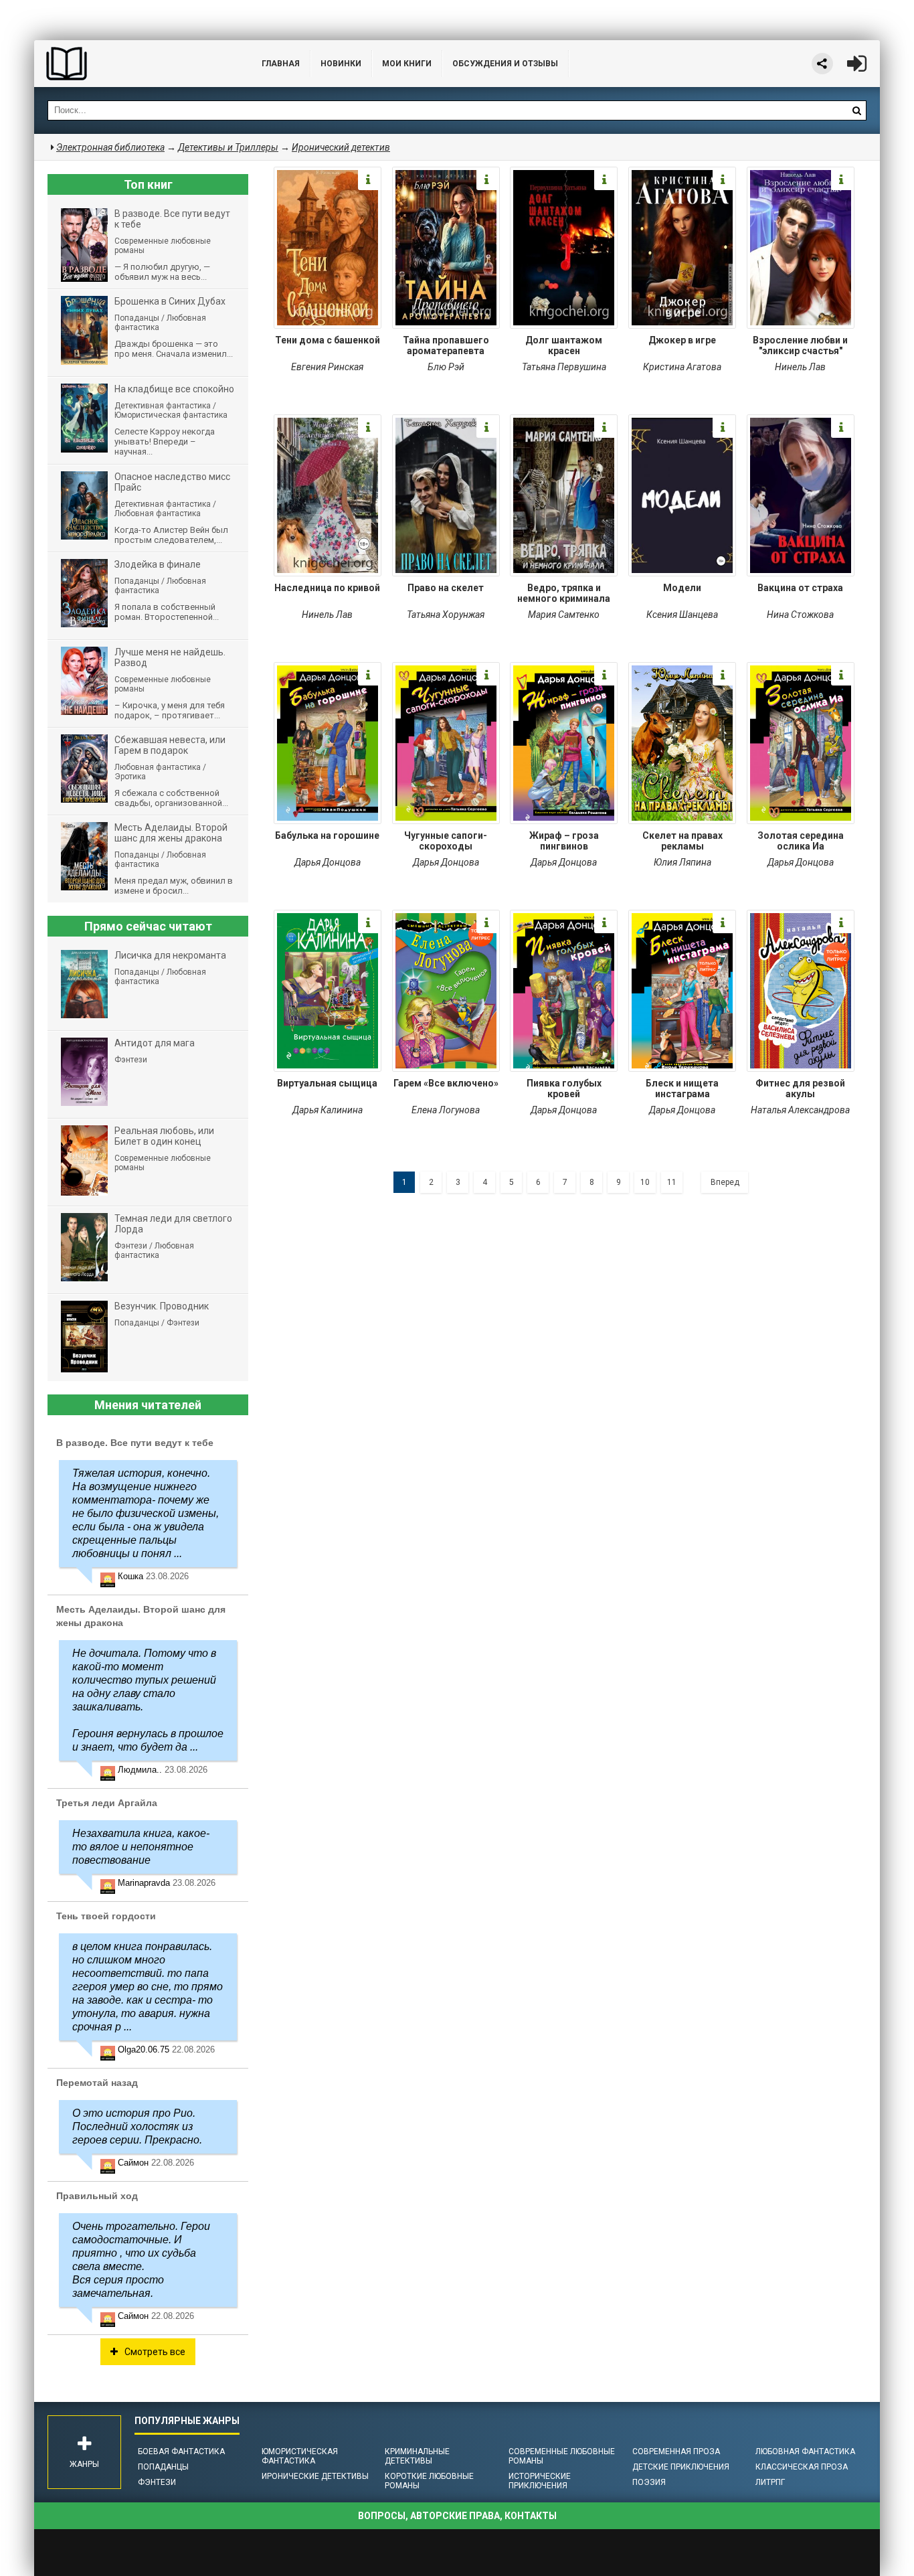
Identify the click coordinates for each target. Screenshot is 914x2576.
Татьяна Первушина (564, 367)
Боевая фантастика (181, 2451)
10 (645, 1182)
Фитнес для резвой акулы (800, 1089)
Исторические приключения (540, 2481)
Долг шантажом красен (564, 345)
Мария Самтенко (564, 615)
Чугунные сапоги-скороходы (446, 841)
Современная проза (676, 2451)
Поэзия (649, 2482)
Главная (281, 64)
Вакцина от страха (800, 588)
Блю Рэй (446, 367)
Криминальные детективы (417, 2456)
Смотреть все (155, 2352)
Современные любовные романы (562, 2456)
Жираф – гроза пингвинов (564, 841)
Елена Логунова (446, 1110)
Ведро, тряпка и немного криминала (564, 593)
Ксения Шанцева (682, 615)
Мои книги (407, 64)
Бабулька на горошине (327, 835)
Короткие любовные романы (429, 2481)
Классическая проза (802, 2467)
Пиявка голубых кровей (564, 1089)
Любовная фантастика (805, 2451)
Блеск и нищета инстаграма (682, 1089)
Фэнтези (157, 2482)
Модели (682, 588)
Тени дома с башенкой (328, 340)
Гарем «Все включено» (446, 1083)
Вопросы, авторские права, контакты (457, 2516)
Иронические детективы (315, 2476)
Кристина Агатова (682, 367)
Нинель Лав (800, 367)
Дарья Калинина (328, 1110)
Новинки (341, 64)
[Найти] (856, 110)
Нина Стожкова (800, 615)
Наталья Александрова (800, 1110)
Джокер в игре (682, 340)
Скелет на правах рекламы (682, 841)
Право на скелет (446, 588)
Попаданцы (163, 2467)
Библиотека (134, 64)
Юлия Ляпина (682, 862)
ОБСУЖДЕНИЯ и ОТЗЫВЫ (505, 64)
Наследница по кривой (327, 588)
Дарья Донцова (328, 862)
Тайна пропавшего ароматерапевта (446, 345)
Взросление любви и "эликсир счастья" (800, 345)
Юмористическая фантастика (300, 2456)
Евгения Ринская (327, 367)
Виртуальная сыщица (327, 1083)
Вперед (725, 1182)
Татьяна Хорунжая (446, 615)
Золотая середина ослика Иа (801, 841)
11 (672, 1182)
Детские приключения (681, 2467)
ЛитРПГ (770, 2482)
